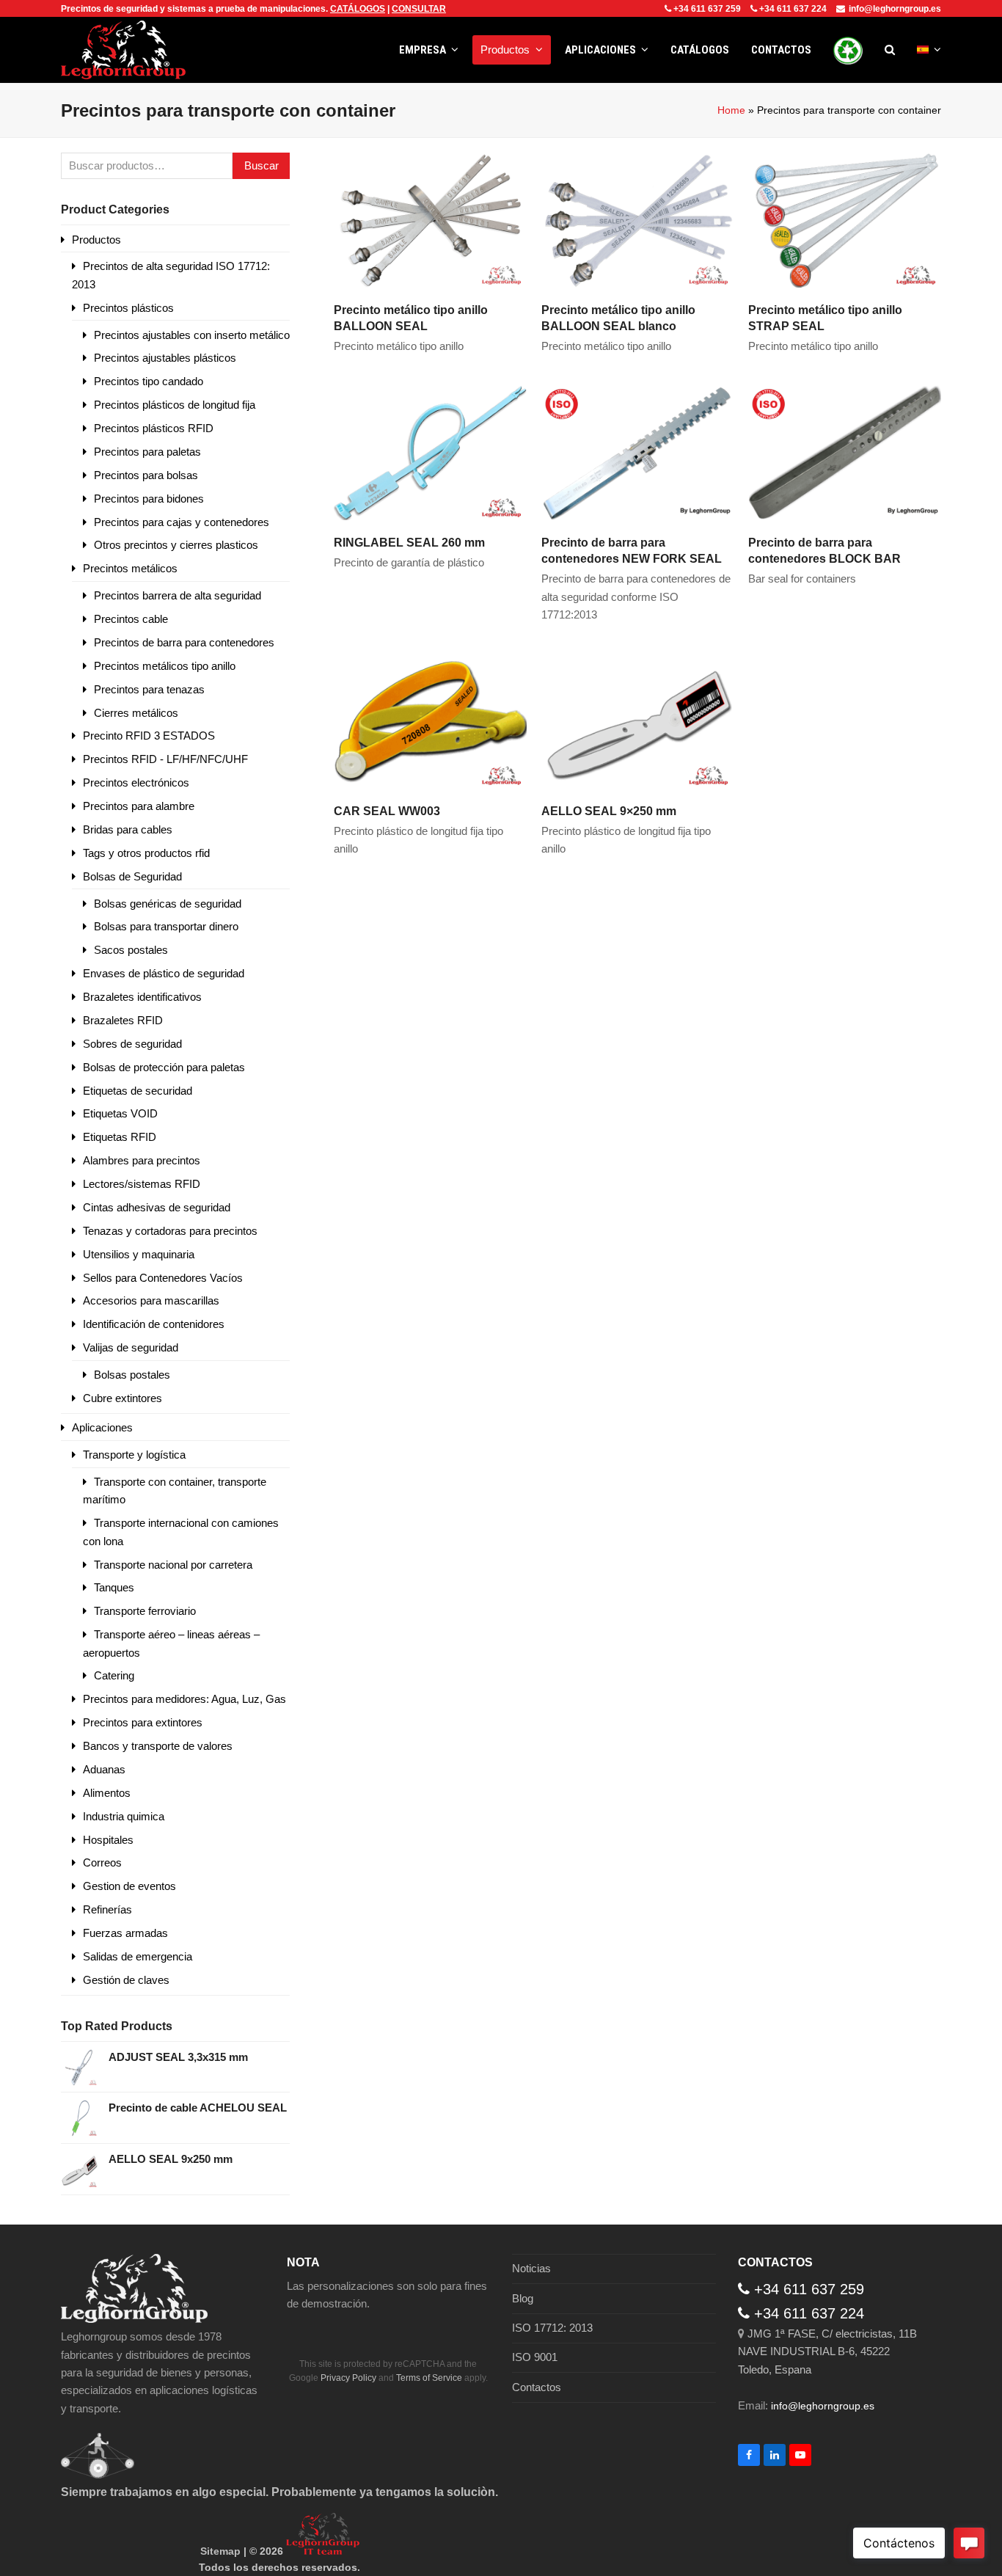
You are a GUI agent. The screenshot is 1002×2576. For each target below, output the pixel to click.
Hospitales (108, 1840)
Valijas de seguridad (131, 1347)
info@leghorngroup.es (895, 9)
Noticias (531, 2268)
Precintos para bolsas (146, 475)
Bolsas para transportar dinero (166, 926)
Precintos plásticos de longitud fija (175, 405)
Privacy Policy (348, 2378)
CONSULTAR (419, 9)
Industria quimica (124, 1816)
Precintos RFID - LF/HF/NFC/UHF (165, 759)
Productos (96, 240)
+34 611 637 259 (707, 9)
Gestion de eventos (129, 1886)
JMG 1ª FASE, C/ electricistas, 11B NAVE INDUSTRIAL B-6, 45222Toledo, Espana (827, 2351)
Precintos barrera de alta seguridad (178, 595)
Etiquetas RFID (120, 1137)
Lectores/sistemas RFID (142, 1184)
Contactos (537, 2387)
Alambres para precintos (142, 1160)
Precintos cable (131, 619)
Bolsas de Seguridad (132, 876)
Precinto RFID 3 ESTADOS (149, 736)
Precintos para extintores (143, 1722)
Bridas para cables (128, 829)
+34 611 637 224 (793, 9)
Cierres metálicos (136, 713)
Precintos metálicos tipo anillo (165, 666)
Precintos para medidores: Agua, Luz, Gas (184, 1699)
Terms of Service (429, 2378)
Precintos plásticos (128, 308)
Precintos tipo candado (149, 381)
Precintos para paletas (147, 452)
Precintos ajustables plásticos (165, 358)
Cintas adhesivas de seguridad (157, 1207)
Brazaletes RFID (123, 1020)
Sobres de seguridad (132, 1044)
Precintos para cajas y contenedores (182, 522)
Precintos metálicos (130, 568)
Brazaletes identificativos (142, 997)
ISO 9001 (535, 2357)
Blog (523, 2298)
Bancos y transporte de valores (158, 1746)
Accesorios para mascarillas (151, 1300)
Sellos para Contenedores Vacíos (163, 1278)
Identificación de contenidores (154, 1324)
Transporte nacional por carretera (173, 1565)
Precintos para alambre (139, 806)
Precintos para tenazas (149, 689)
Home (731, 110)
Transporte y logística (134, 1455)
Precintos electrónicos (136, 782)
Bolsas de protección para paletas (164, 1067)
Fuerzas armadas (125, 1933)
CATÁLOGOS (358, 9)
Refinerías (107, 1909)
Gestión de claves (126, 1980)
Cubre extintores (122, 1398)
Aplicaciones (102, 1427)
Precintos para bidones (149, 499)
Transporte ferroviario (145, 1611)
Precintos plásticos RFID (154, 428)
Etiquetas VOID (120, 1113)
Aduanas (104, 1769)
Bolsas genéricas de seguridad (168, 904)
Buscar (262, 165)
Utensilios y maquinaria (139, 1254)
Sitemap (220, 2551)
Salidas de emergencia (138, 1956)
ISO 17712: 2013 (552, 2328)
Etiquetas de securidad (138, 1091)
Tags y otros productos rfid (146, 853)
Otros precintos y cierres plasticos (176, 545)
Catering (114, 1675)
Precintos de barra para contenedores (184, 642)
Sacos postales (131, 950)
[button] (890, 50)
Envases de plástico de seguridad (164, 973)
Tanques (114, 1587)
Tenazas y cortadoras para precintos (170, 1231)
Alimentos (107, 1793)
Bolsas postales (132, 1375)
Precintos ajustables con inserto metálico (192, 335)
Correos (102, 1862)
